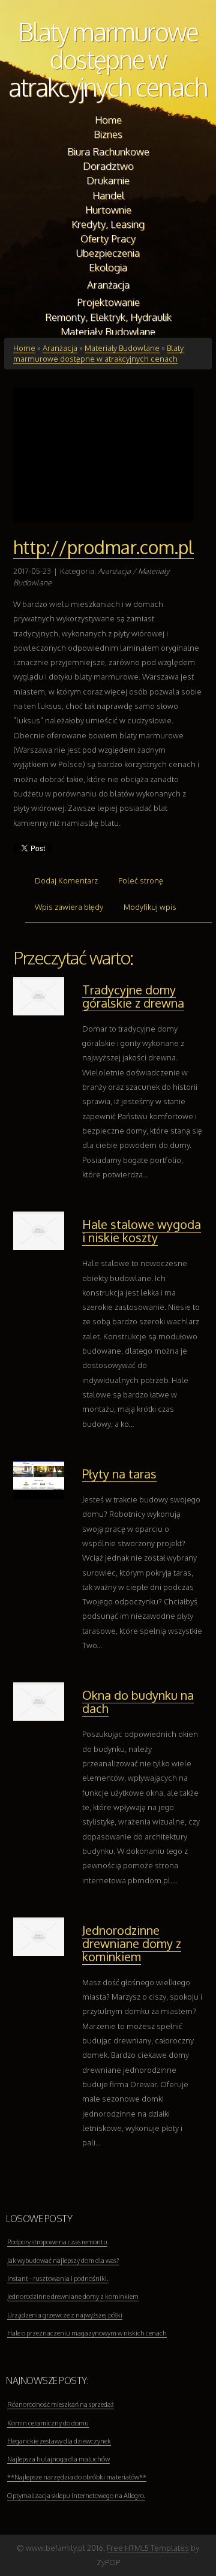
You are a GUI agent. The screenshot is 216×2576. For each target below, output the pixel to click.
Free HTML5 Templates (148, 2548)
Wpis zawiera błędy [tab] (69, 907)
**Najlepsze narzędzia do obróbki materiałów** (77, 2477)
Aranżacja (60, 348)
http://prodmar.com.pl (103, 547)
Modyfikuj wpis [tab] (150, 907)
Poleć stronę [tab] (141, 880)
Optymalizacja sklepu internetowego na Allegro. (76, 2496)
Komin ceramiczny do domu (48, 2423)
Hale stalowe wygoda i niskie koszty (142, 1231)
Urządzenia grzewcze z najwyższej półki (65, 2315)
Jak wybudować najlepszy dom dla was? (63, 2261)
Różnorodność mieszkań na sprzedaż (61, 2404)
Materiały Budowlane (122, 348)
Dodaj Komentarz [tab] (66, 880)
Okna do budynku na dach (138, 1702)
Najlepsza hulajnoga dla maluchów (58, 2459)
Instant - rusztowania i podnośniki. (58, 2279)
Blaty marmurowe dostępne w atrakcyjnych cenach (108, 59)
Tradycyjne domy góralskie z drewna (133, 996)
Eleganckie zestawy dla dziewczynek (59, 2441)
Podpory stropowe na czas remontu (57, 2242)
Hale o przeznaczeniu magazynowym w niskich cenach (87, 2333)
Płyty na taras (119, 1474)
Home (24, 348)
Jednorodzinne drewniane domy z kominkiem (132, 1943)
